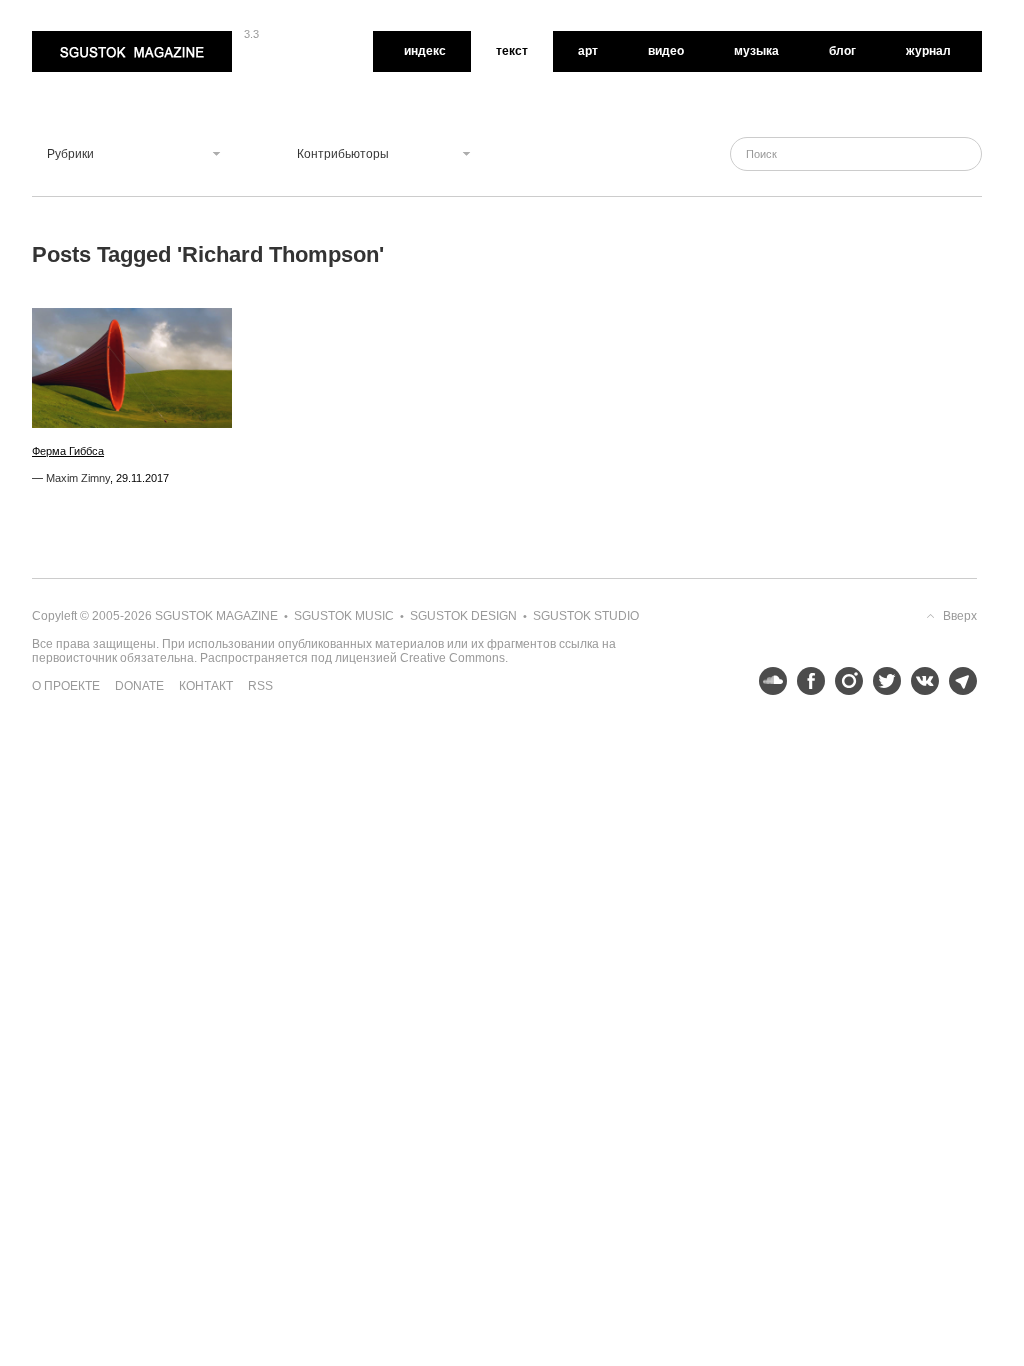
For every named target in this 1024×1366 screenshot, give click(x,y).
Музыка (756, 51)
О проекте (66, 686)
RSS (260, 686)
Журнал (928, 51)
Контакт (206, 686)
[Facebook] (806, 681)
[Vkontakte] (920, 681)
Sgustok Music (344, 616)
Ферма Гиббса (68, 451)
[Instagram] (844, 681)
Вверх (960, 616)
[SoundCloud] (768, 681)
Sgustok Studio (586, 616)
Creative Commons (452, 658)
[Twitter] (882, 681)
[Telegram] (958, 681)
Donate (139, 686)
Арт (588, 51)
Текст (512, 51)
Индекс (425, 51)
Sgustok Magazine (84, 38)
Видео (666, 51)
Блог (842, 51)
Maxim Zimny (78, 478)
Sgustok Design (463, 616)
